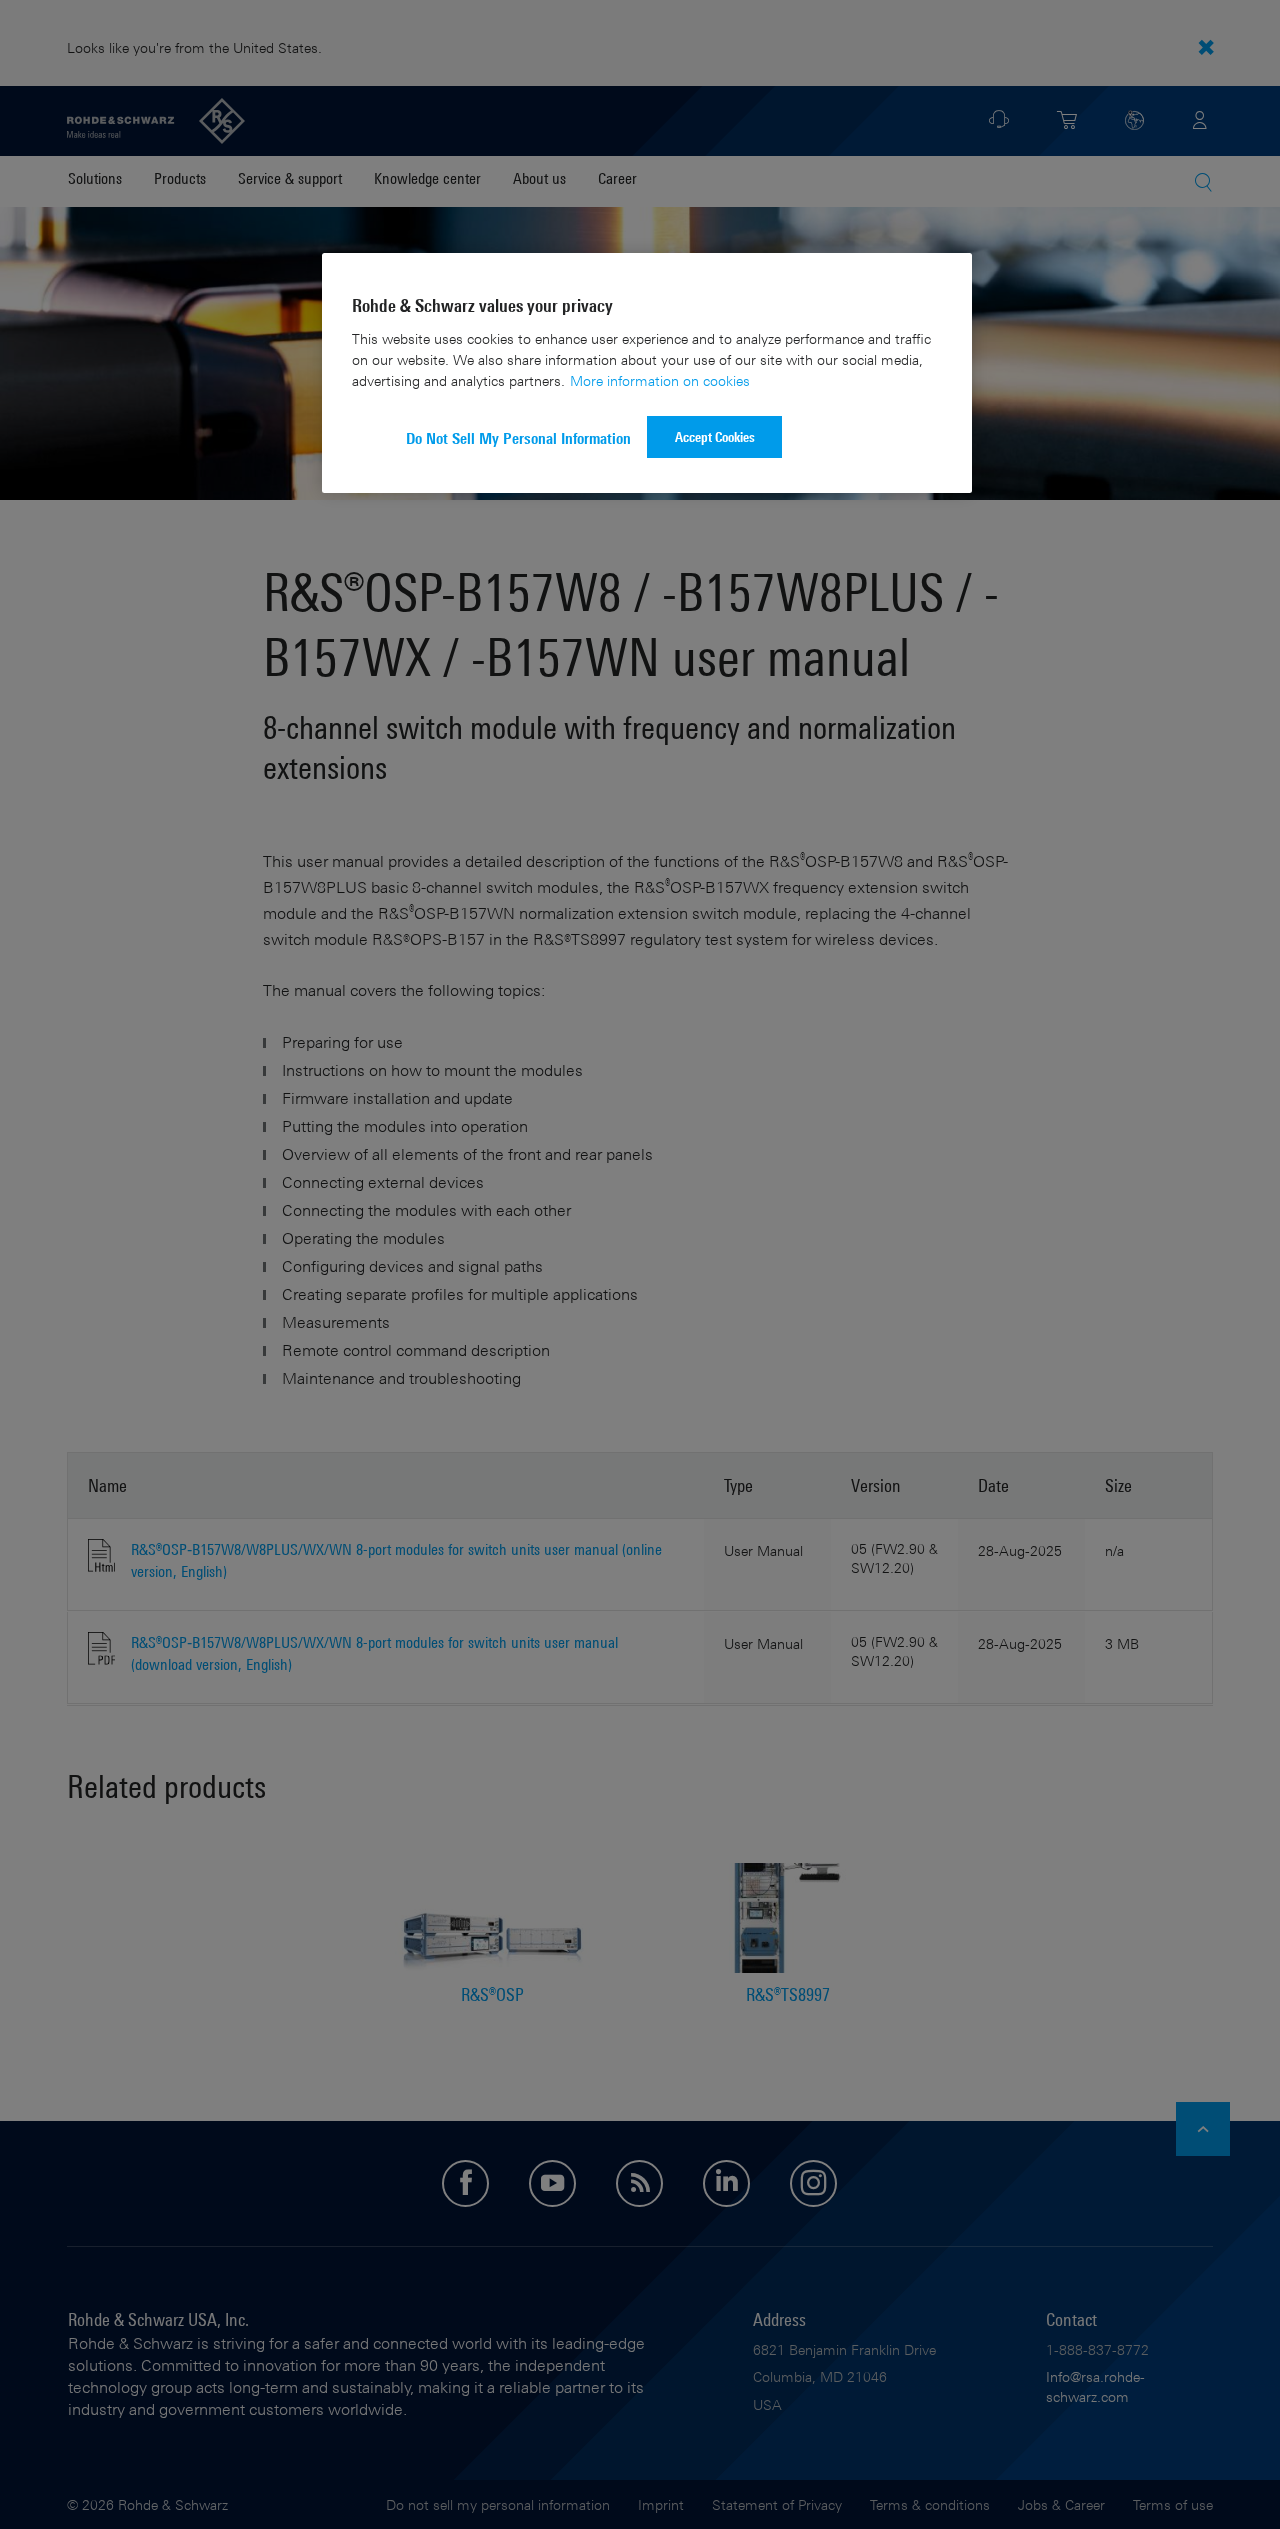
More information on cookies (660, 380)
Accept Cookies (715, 436)
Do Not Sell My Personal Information (518, 438)
